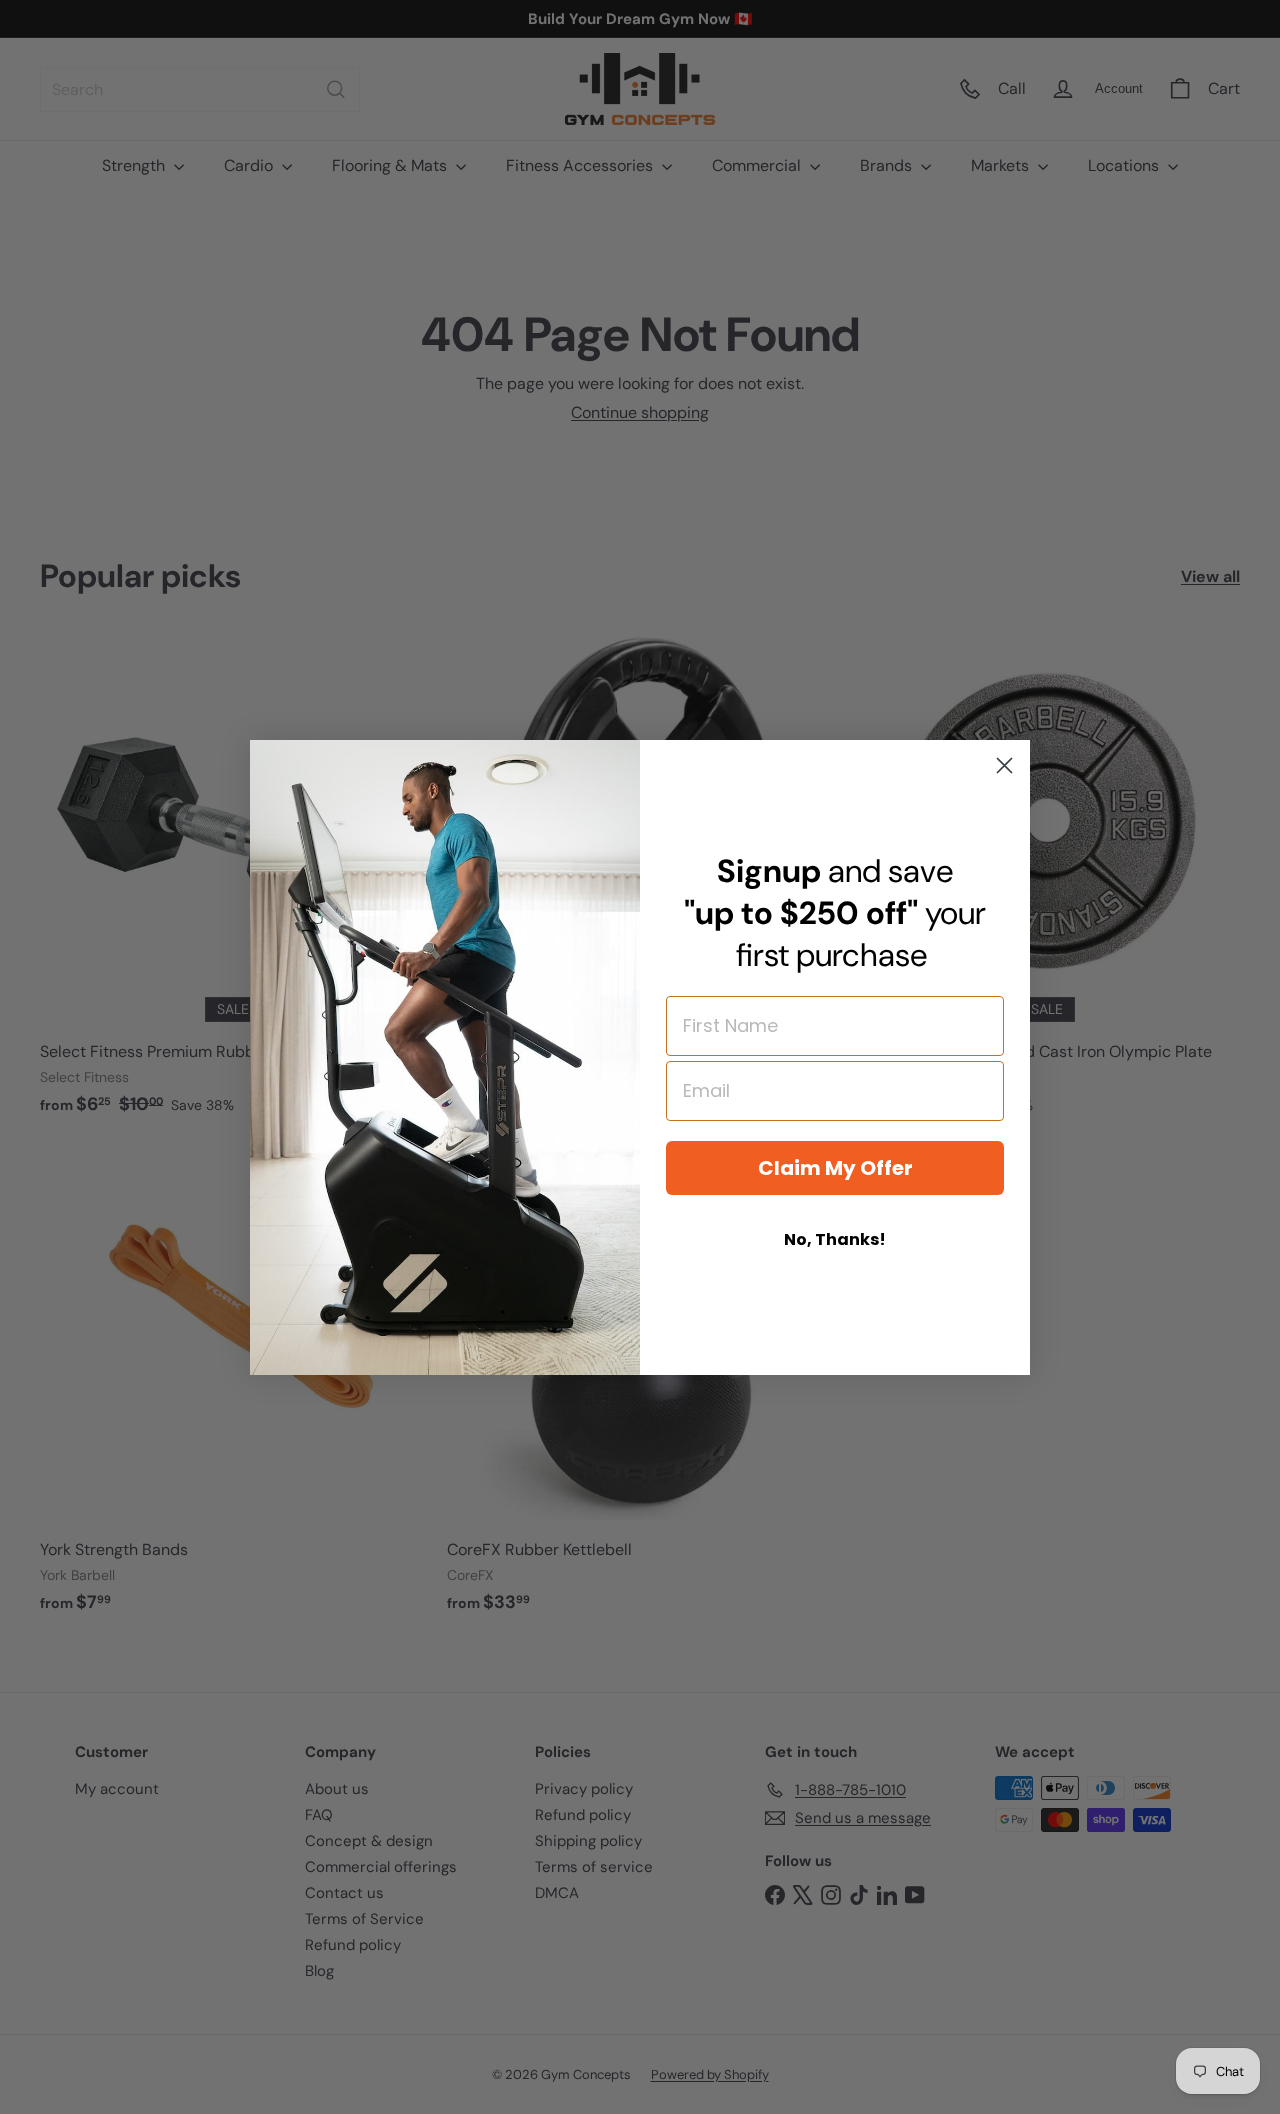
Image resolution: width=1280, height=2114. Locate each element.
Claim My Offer (835, 1168)
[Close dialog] (1004, 765)
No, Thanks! (835, 1239)
